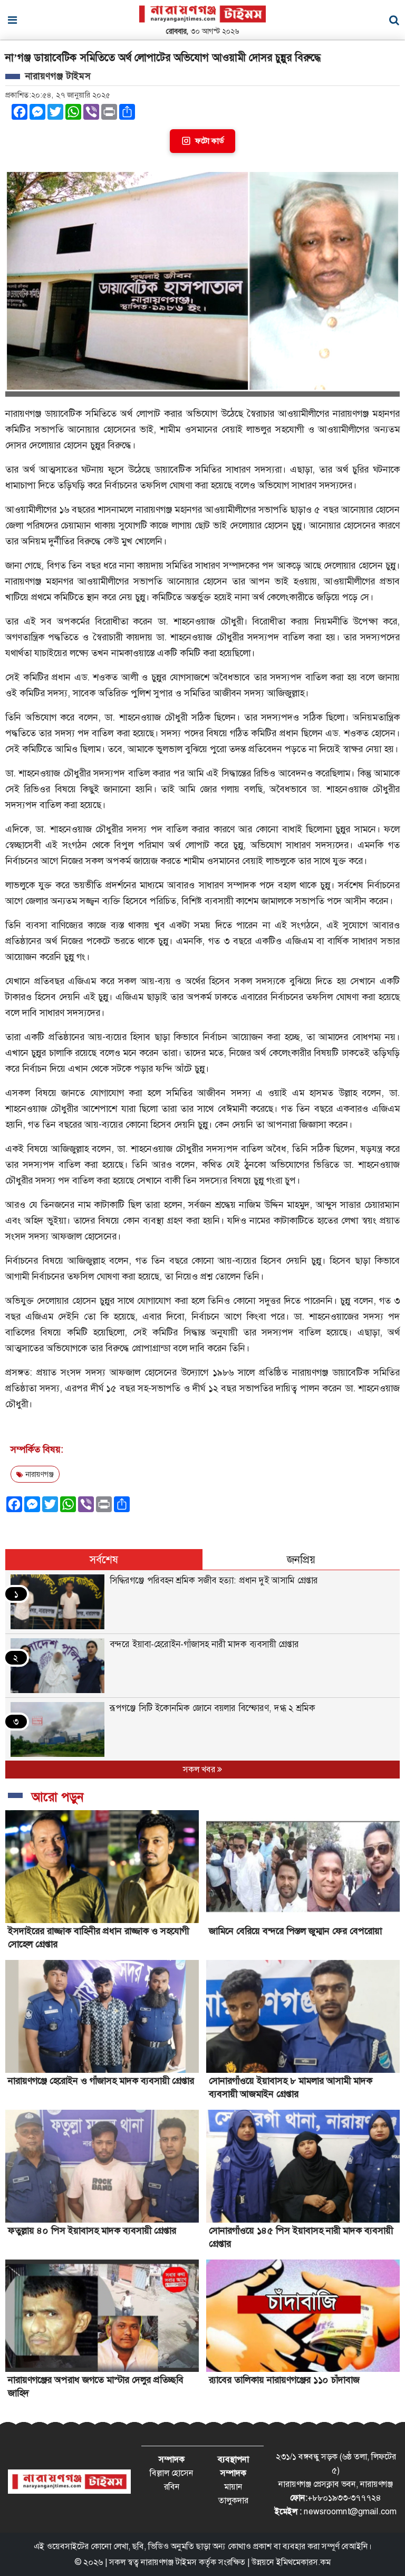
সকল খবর (200, 1769)
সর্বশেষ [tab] (104, 1560)
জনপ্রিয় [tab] (301, 1560)
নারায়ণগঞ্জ (38, 1474)
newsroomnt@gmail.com (350, 2511)
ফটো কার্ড (209, 141)
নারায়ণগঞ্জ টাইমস (169, 2562)
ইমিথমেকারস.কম (303, 2562)
